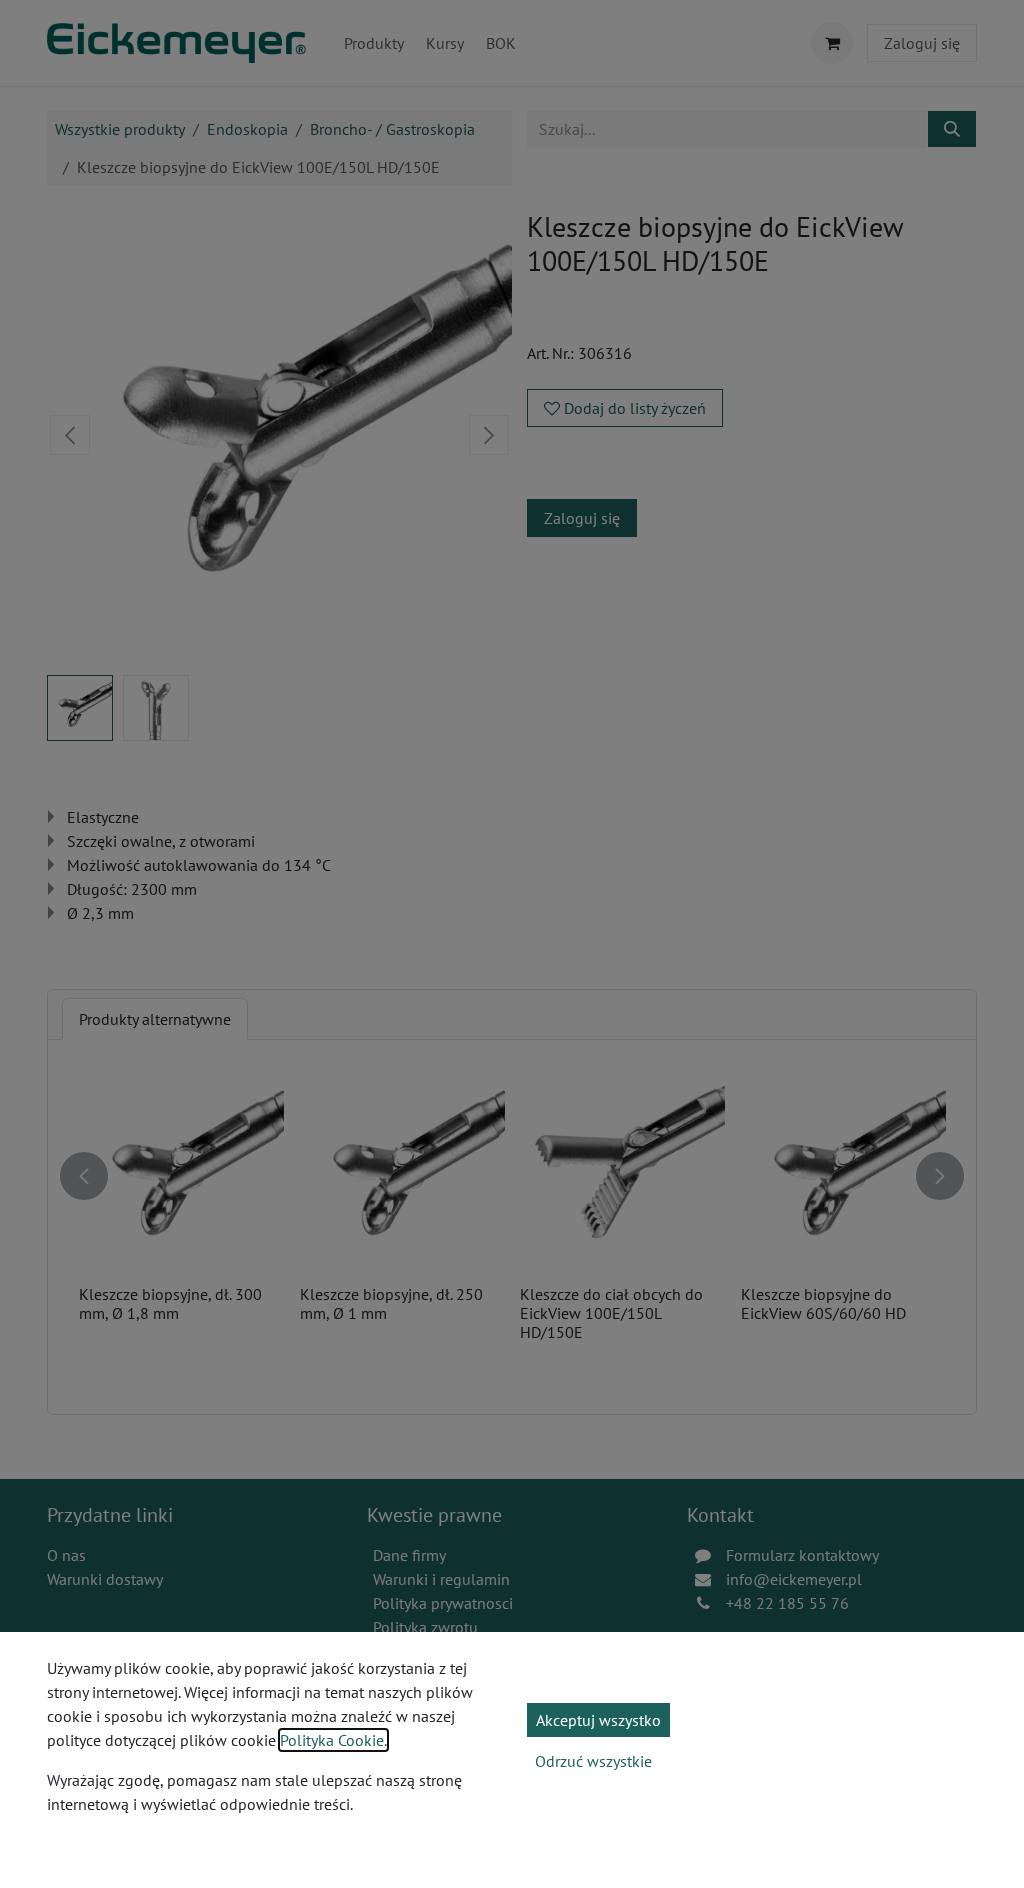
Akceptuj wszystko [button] (598, 1720)
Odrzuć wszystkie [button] (593, 1761)
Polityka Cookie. (333, 1740)
